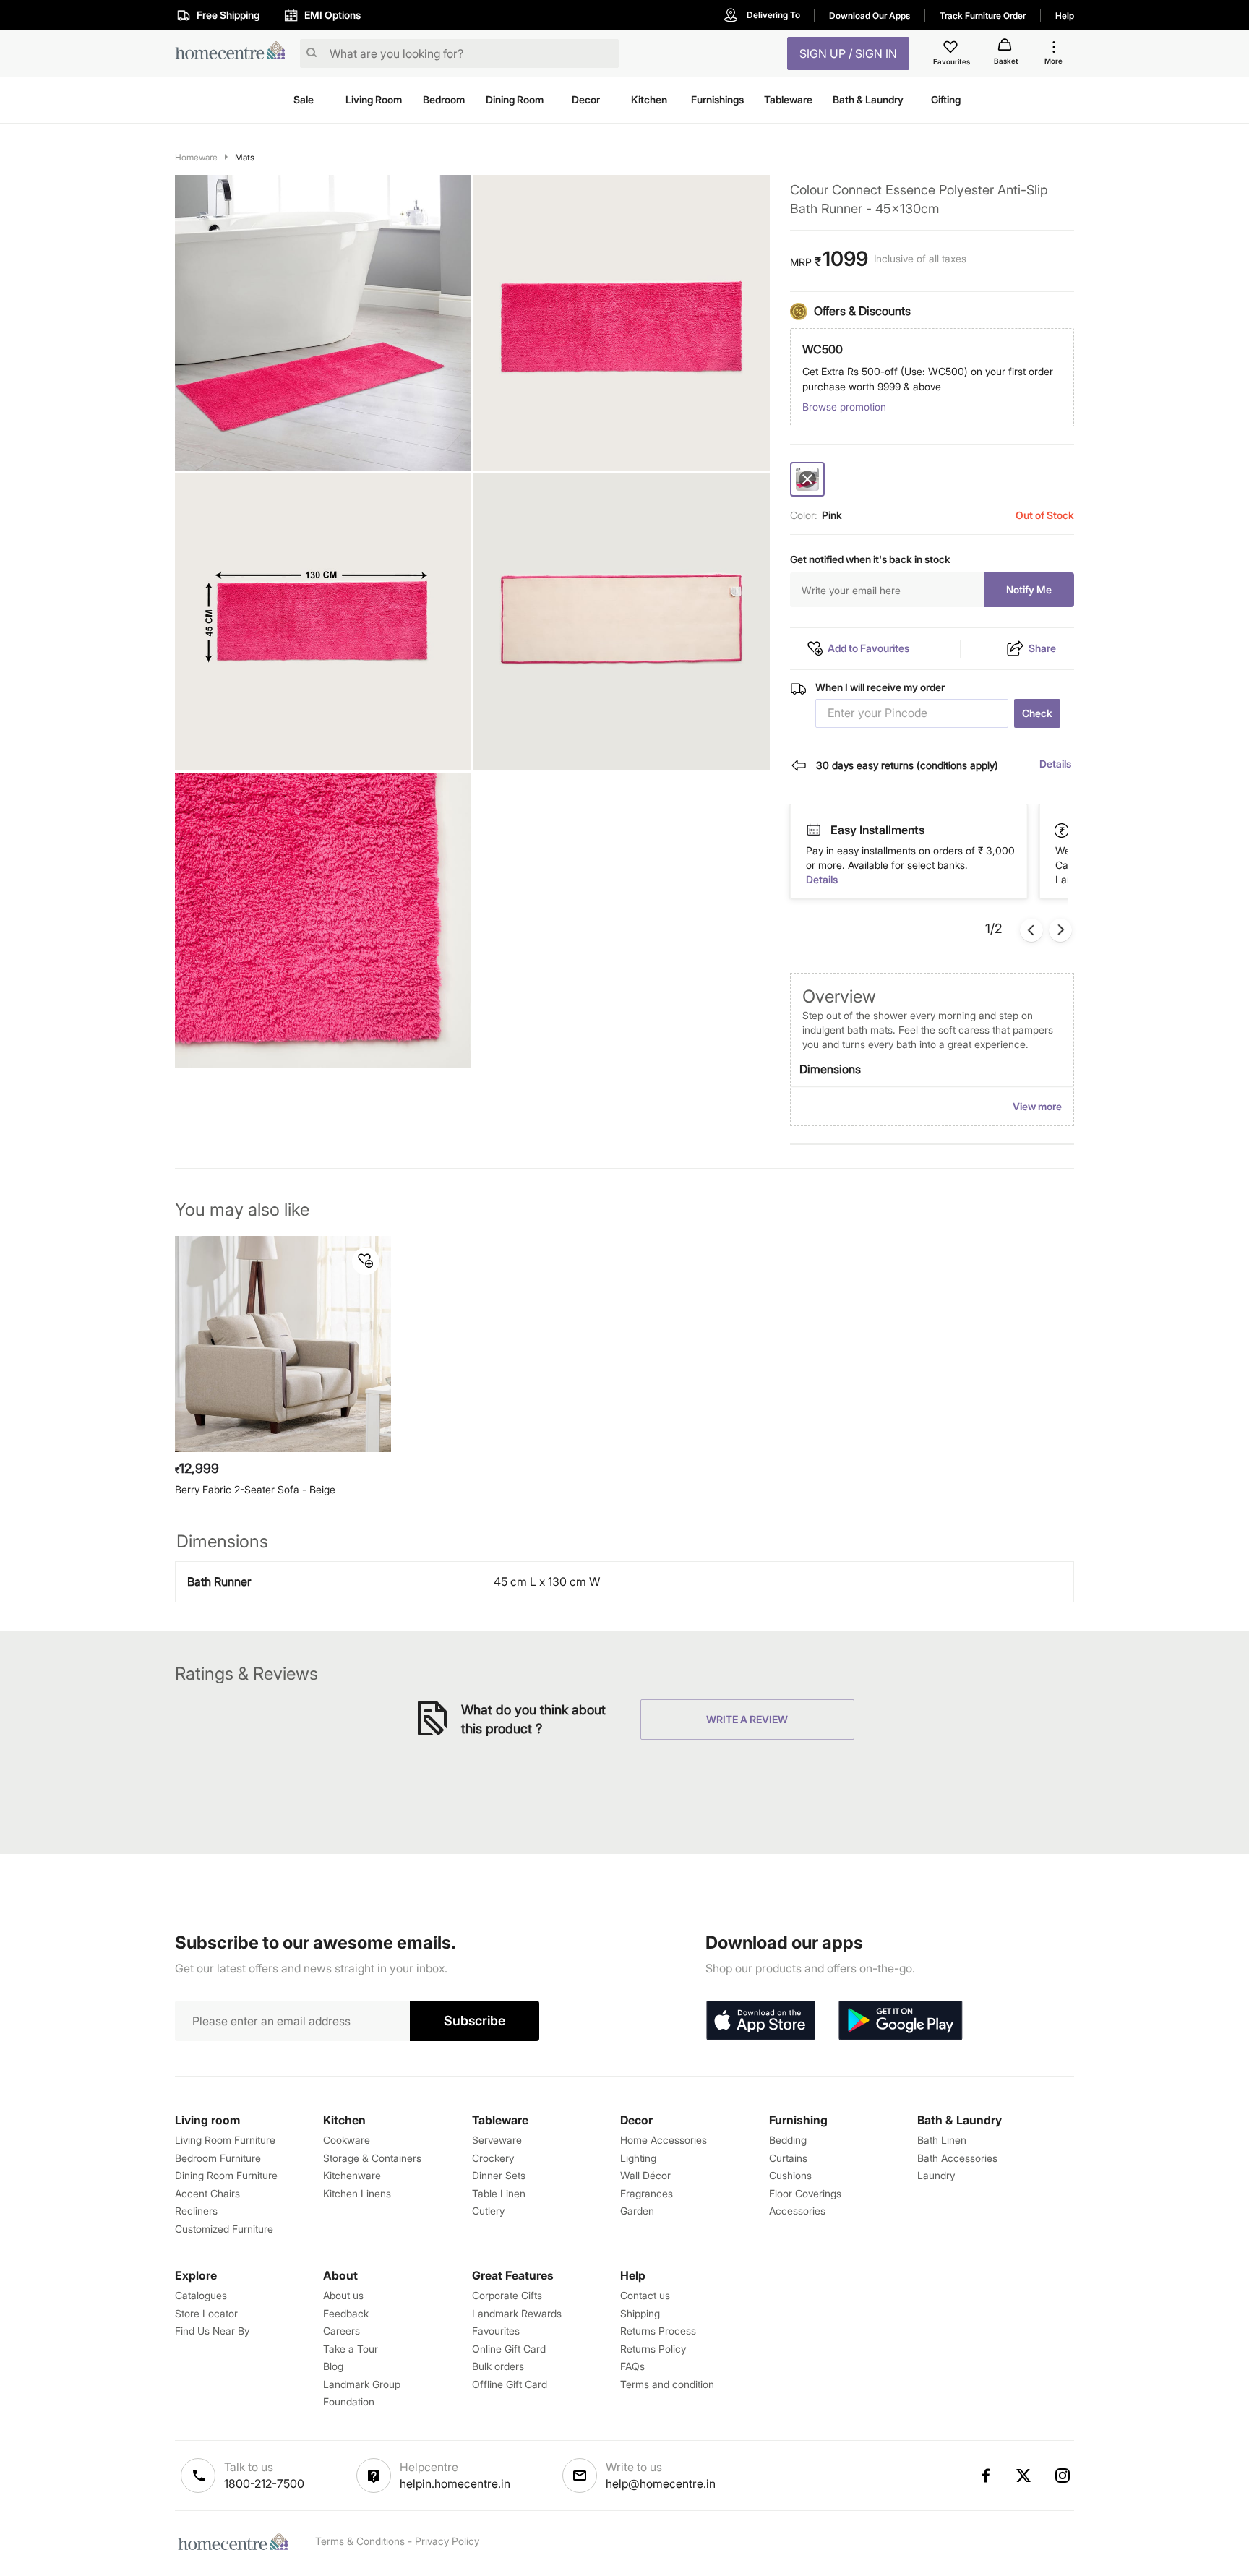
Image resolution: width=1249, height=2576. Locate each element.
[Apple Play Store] (760, 2021)
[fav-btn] (366, 1261)
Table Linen (499, 2193)
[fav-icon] (952, 49)
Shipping (640, 2313)
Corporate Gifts (507, 2295)
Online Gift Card (509, 2349)
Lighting (638, 2158)
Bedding (788, 2140)
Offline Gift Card (510, 2384)
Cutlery (488, 2211)
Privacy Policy (447, 2541)
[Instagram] (1063, 2476)
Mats (245, 157)
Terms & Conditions (360, 2541)
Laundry (936, 2175)
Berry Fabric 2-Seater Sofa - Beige (255, 1489)
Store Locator (206, 2313)
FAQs (632, 2366)
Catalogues (201, 2295)
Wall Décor (645, 2175)
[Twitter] (1024, 2476)
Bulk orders (498, 2366)
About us (343, 2295)
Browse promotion (844, 407)
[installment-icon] (1063, 830)
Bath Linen (942, 2140)
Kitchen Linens (357, 2193)
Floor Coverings (805, 2193)
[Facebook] (985, 2476)
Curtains (788, 2158)
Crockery (493, 2158)
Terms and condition (667, 2384)
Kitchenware (352, 2175)
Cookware (347, 2140)
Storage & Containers (372, 2158)
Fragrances (647, 2193)
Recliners (196, 2211)
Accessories (797, 2211)
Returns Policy (653, 2349)
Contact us (645, 2295)
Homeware (196, 157)
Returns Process (658, 2331)
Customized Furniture (224, 2229)
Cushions (790, 2175)
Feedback (346, 2313)
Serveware (497, 2140)
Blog (333, 2366)
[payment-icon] (813, 830)
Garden (637, 2211)
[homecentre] (235, 54)
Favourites (496, 2331)
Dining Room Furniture (226, 2175)
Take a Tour (351, 2349)
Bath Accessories (957, 2158)
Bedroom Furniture (218, 2158)
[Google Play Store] (901, 2021)
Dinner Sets (499, 2175)
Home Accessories (664, 2140)
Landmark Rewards (517, 2313)
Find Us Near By (212, 2331)
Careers (342, 2331)
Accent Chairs (207, 2193)
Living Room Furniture (225, 2140)
